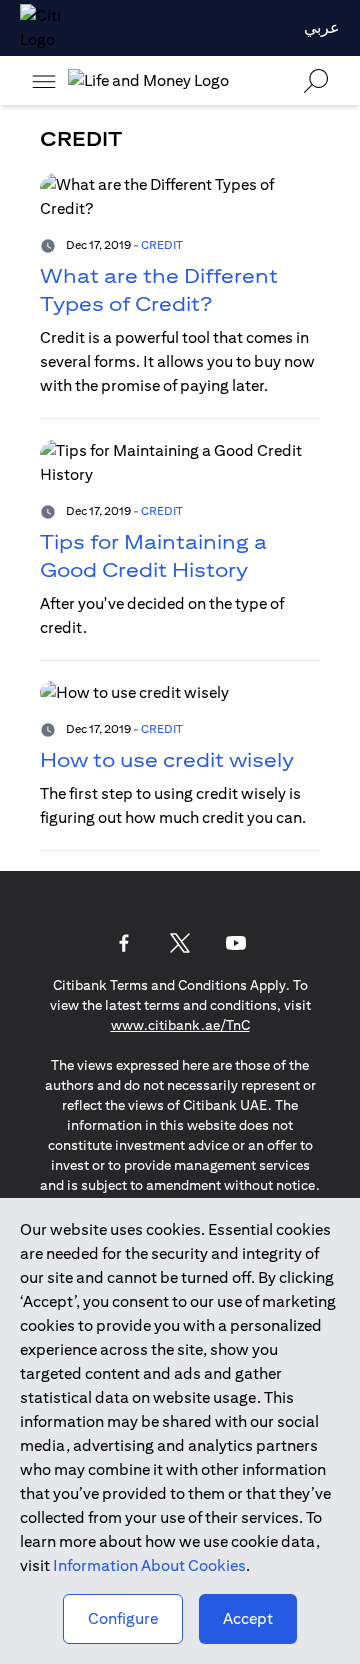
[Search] (316, 80)
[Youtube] (236, 943)
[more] (44, 81)
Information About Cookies (149, 1565)
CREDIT (162, 244)
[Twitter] (180, 943)
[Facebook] (124, 943)
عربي (322, 27)
